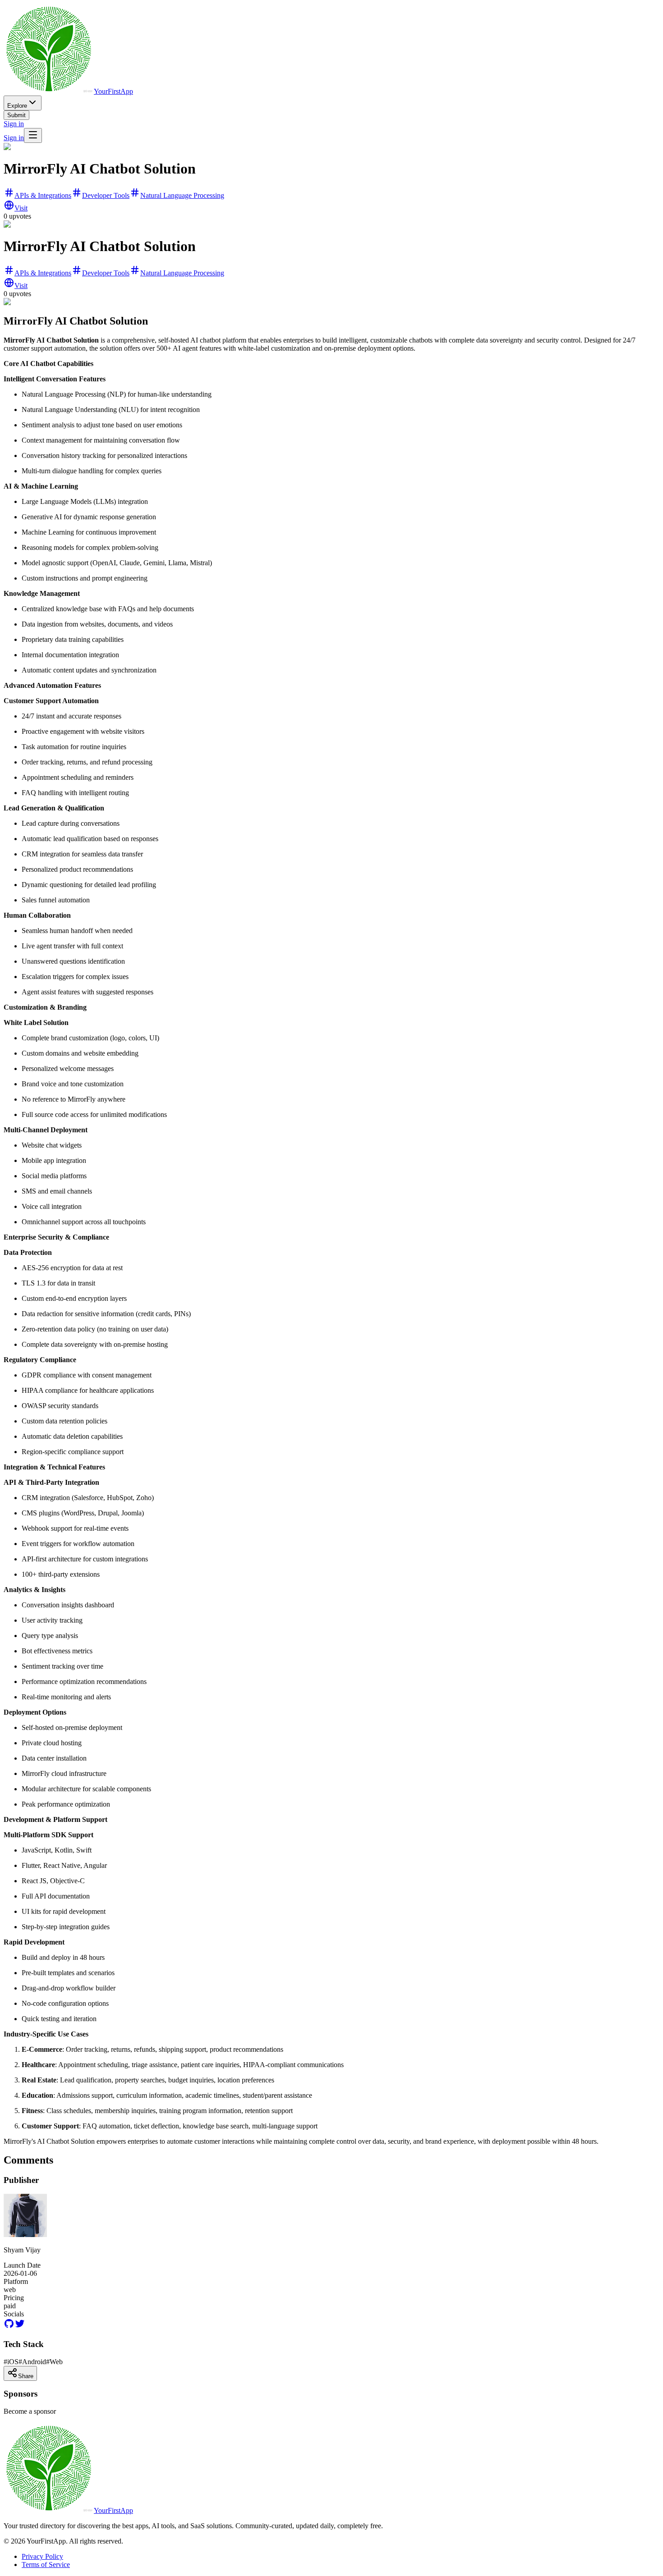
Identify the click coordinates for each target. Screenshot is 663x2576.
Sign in (14, 124)
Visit (21, 208)
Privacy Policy (42, 2556)
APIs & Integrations (43, 195)
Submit (16, 115)
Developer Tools (106, 195)
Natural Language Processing (182, 195)
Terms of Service (46, 2565)
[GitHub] (9, 2327)
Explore (17, 106)
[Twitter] (20, 2327)
